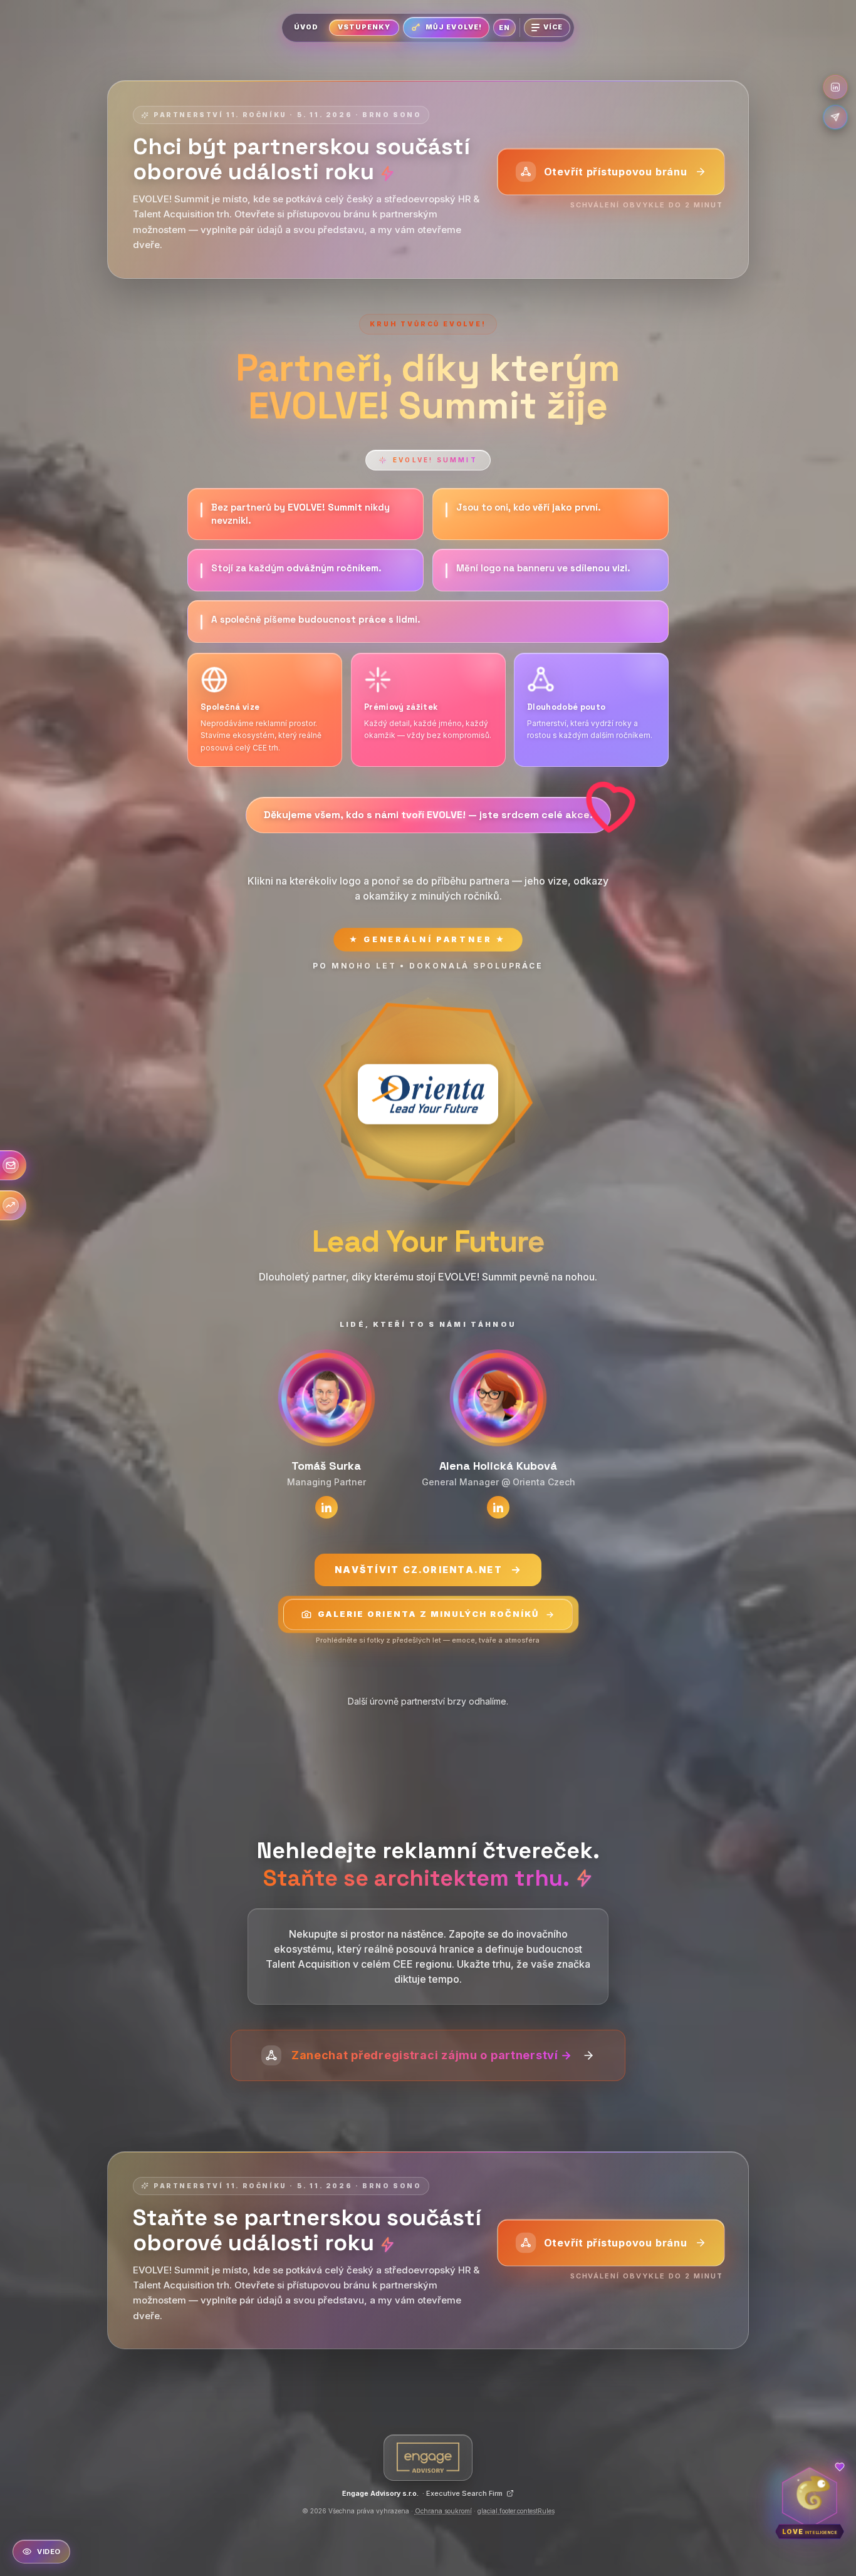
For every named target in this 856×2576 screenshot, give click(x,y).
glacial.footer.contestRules (516, 2511)
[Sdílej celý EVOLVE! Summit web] (835, 117)
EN (504, 28)
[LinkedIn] (326, 1507)
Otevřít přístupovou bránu (616, 172)
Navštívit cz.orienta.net (419, 1570)
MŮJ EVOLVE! (454, 27)
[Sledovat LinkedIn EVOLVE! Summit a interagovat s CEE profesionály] (835, 87)
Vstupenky (364, 27)
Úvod (306, 27)
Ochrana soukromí (443, 2511)
